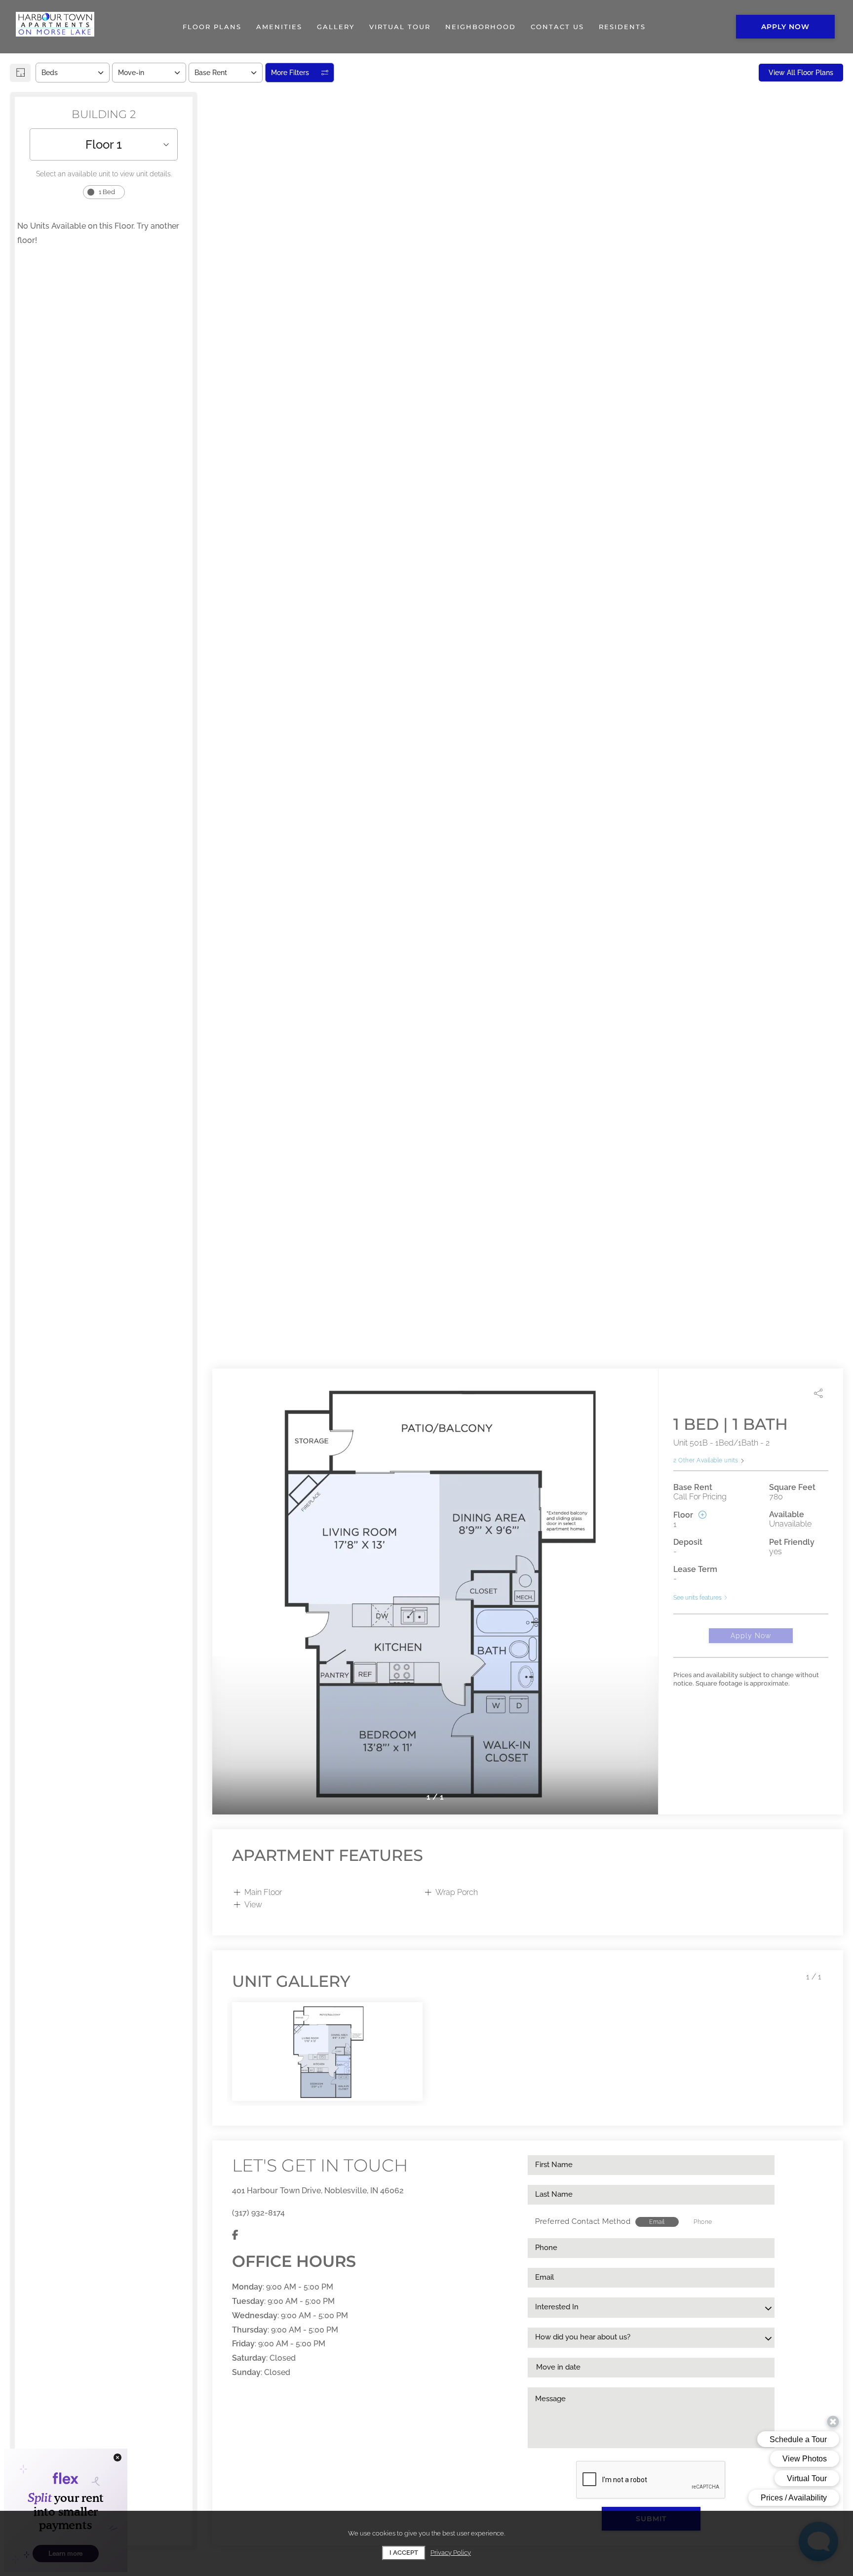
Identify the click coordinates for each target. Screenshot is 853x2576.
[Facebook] (235, 2235)
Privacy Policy (451, 2553)
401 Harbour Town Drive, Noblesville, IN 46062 (318, 2191)
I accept (404, 2553)
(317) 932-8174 (258, 2213)
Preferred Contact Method (583, 2221)
